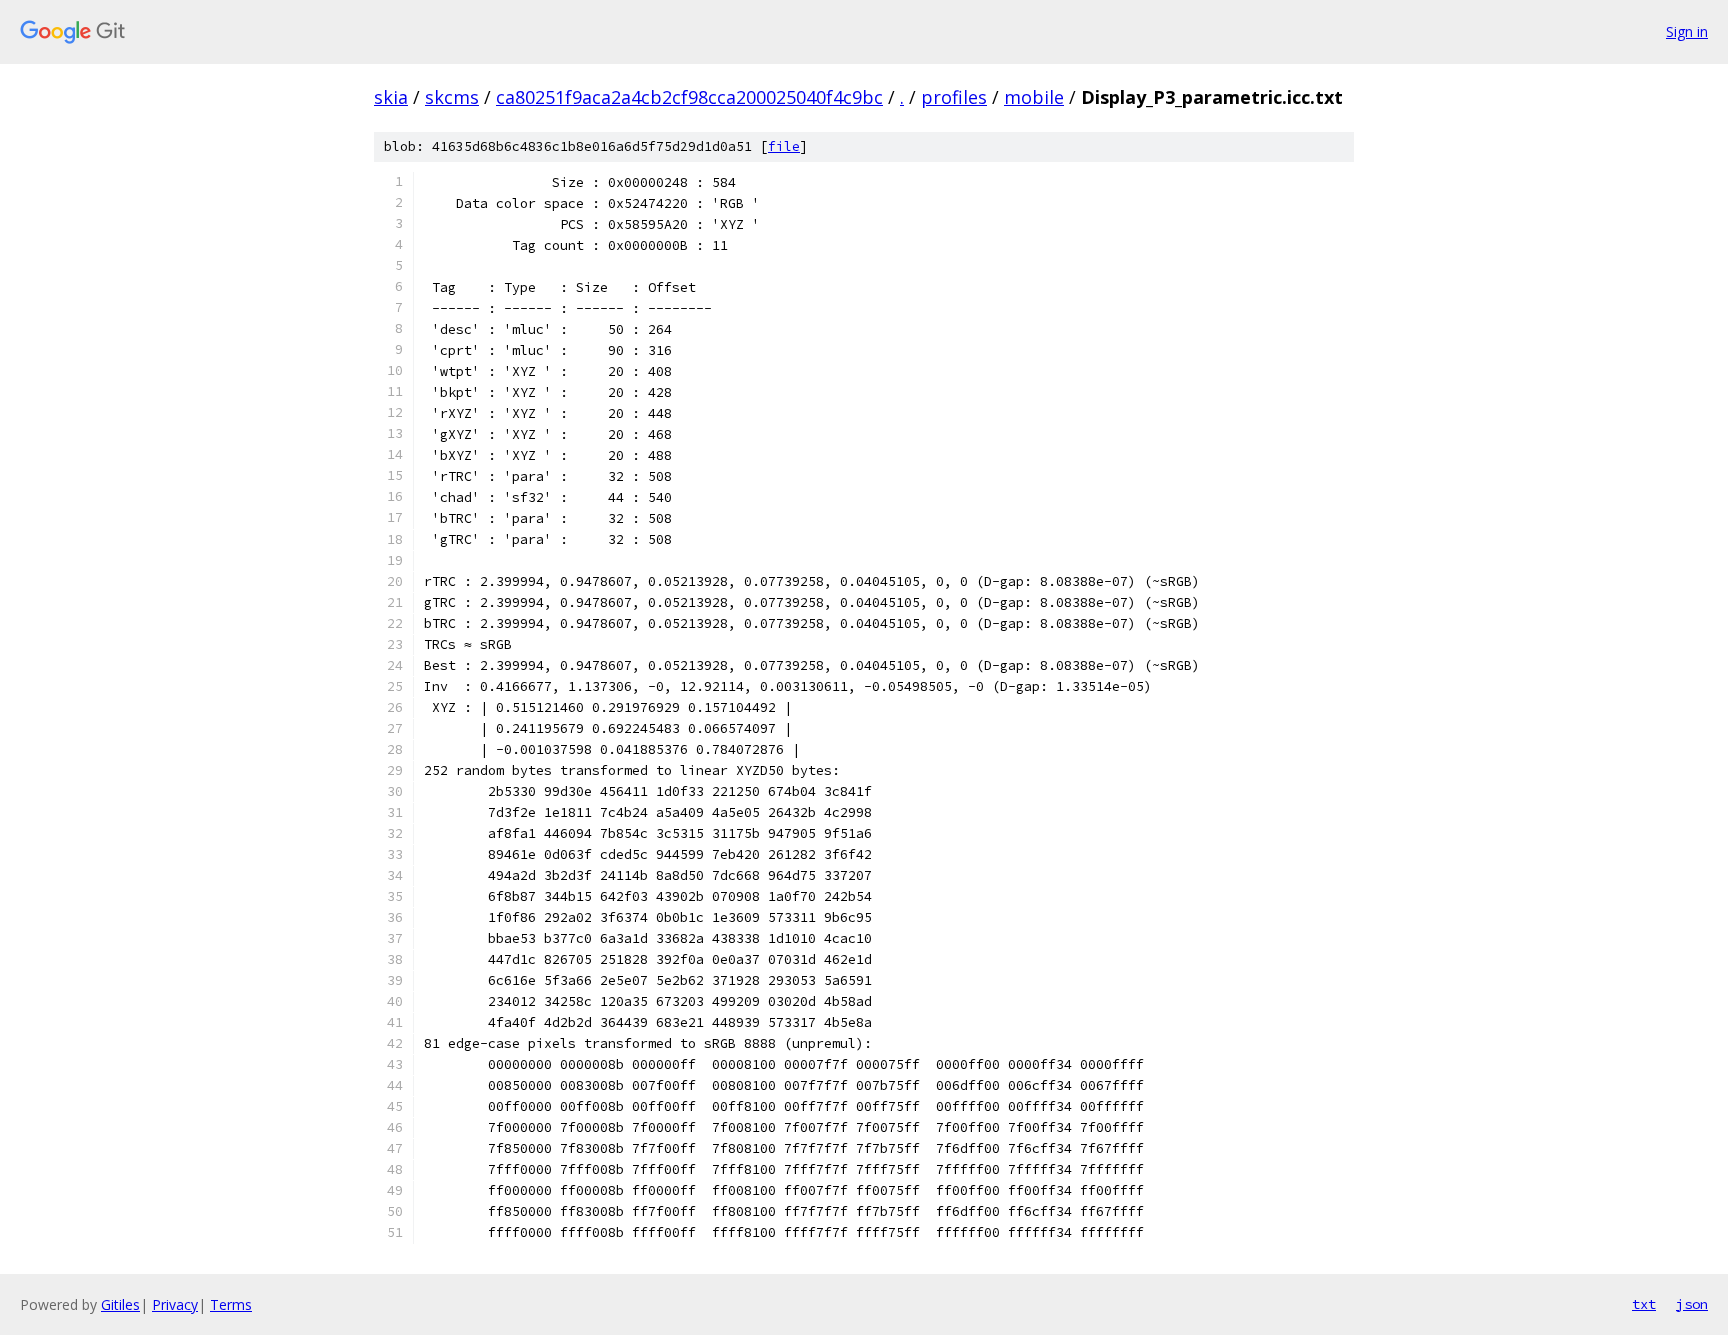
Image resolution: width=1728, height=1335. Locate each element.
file (784, 146)
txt (1644, 1304)
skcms (452, 97)
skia (391, 97)
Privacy (175, 1304)
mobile (1034, 97)
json (1692, 1304)
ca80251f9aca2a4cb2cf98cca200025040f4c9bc (689, 97)
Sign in (1687, 31)
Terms (231, 1304)
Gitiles (120, 1304)
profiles (954, 97)
